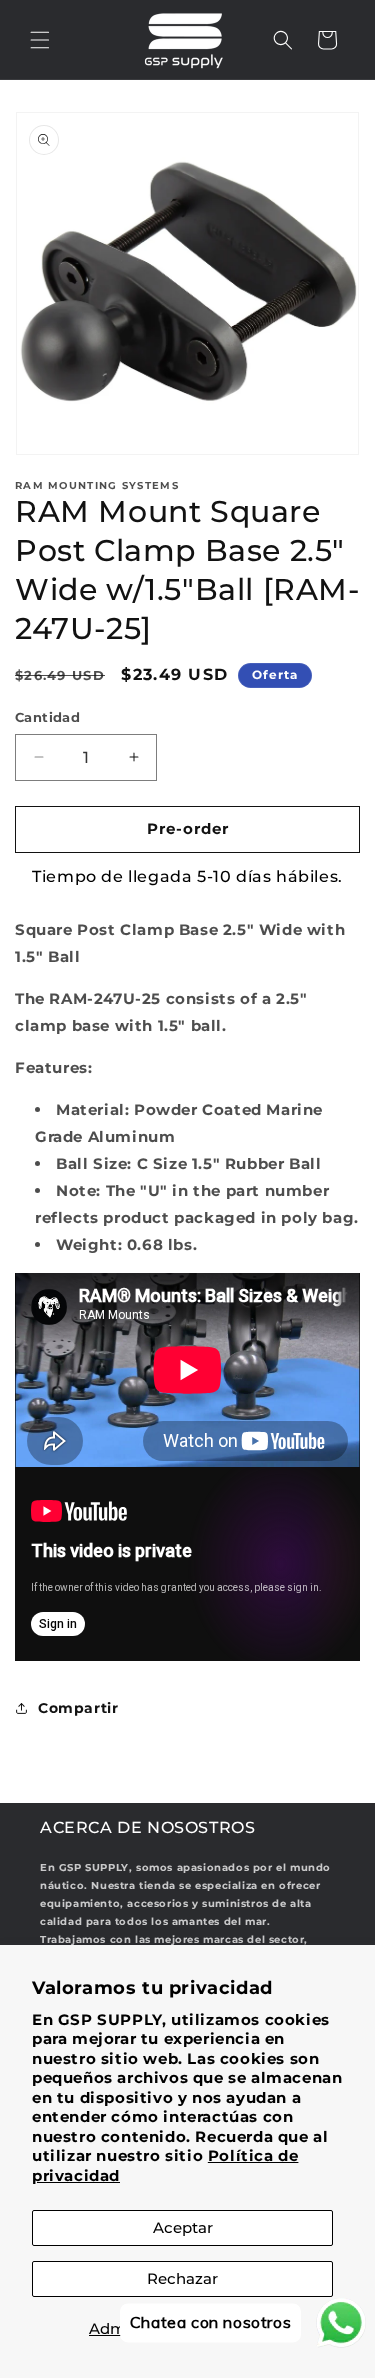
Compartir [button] (78, 1708)
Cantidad (47, 717)
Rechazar (182, 2278)
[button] (40, 40)
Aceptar (183, 2227)
